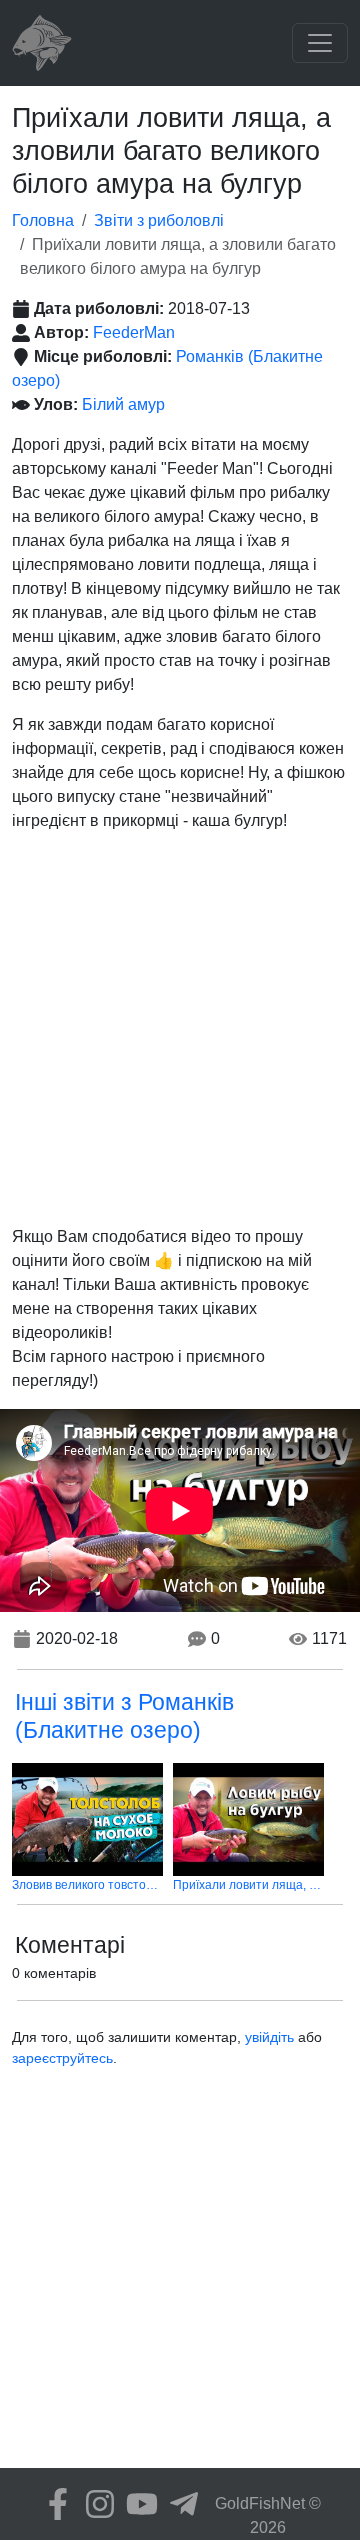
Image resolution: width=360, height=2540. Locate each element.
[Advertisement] (180, 1029)
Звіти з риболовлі (159, 220)
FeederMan (134, 332)
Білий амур (123, 404)
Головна (43, 220)
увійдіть (269, 2037)
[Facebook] (53, 2504)
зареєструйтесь (62, 2058)
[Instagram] (95, 2504)
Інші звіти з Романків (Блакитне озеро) (124, 1716)
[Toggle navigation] (320, 43)
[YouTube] (137, 2504)
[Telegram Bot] (179, 2504)
